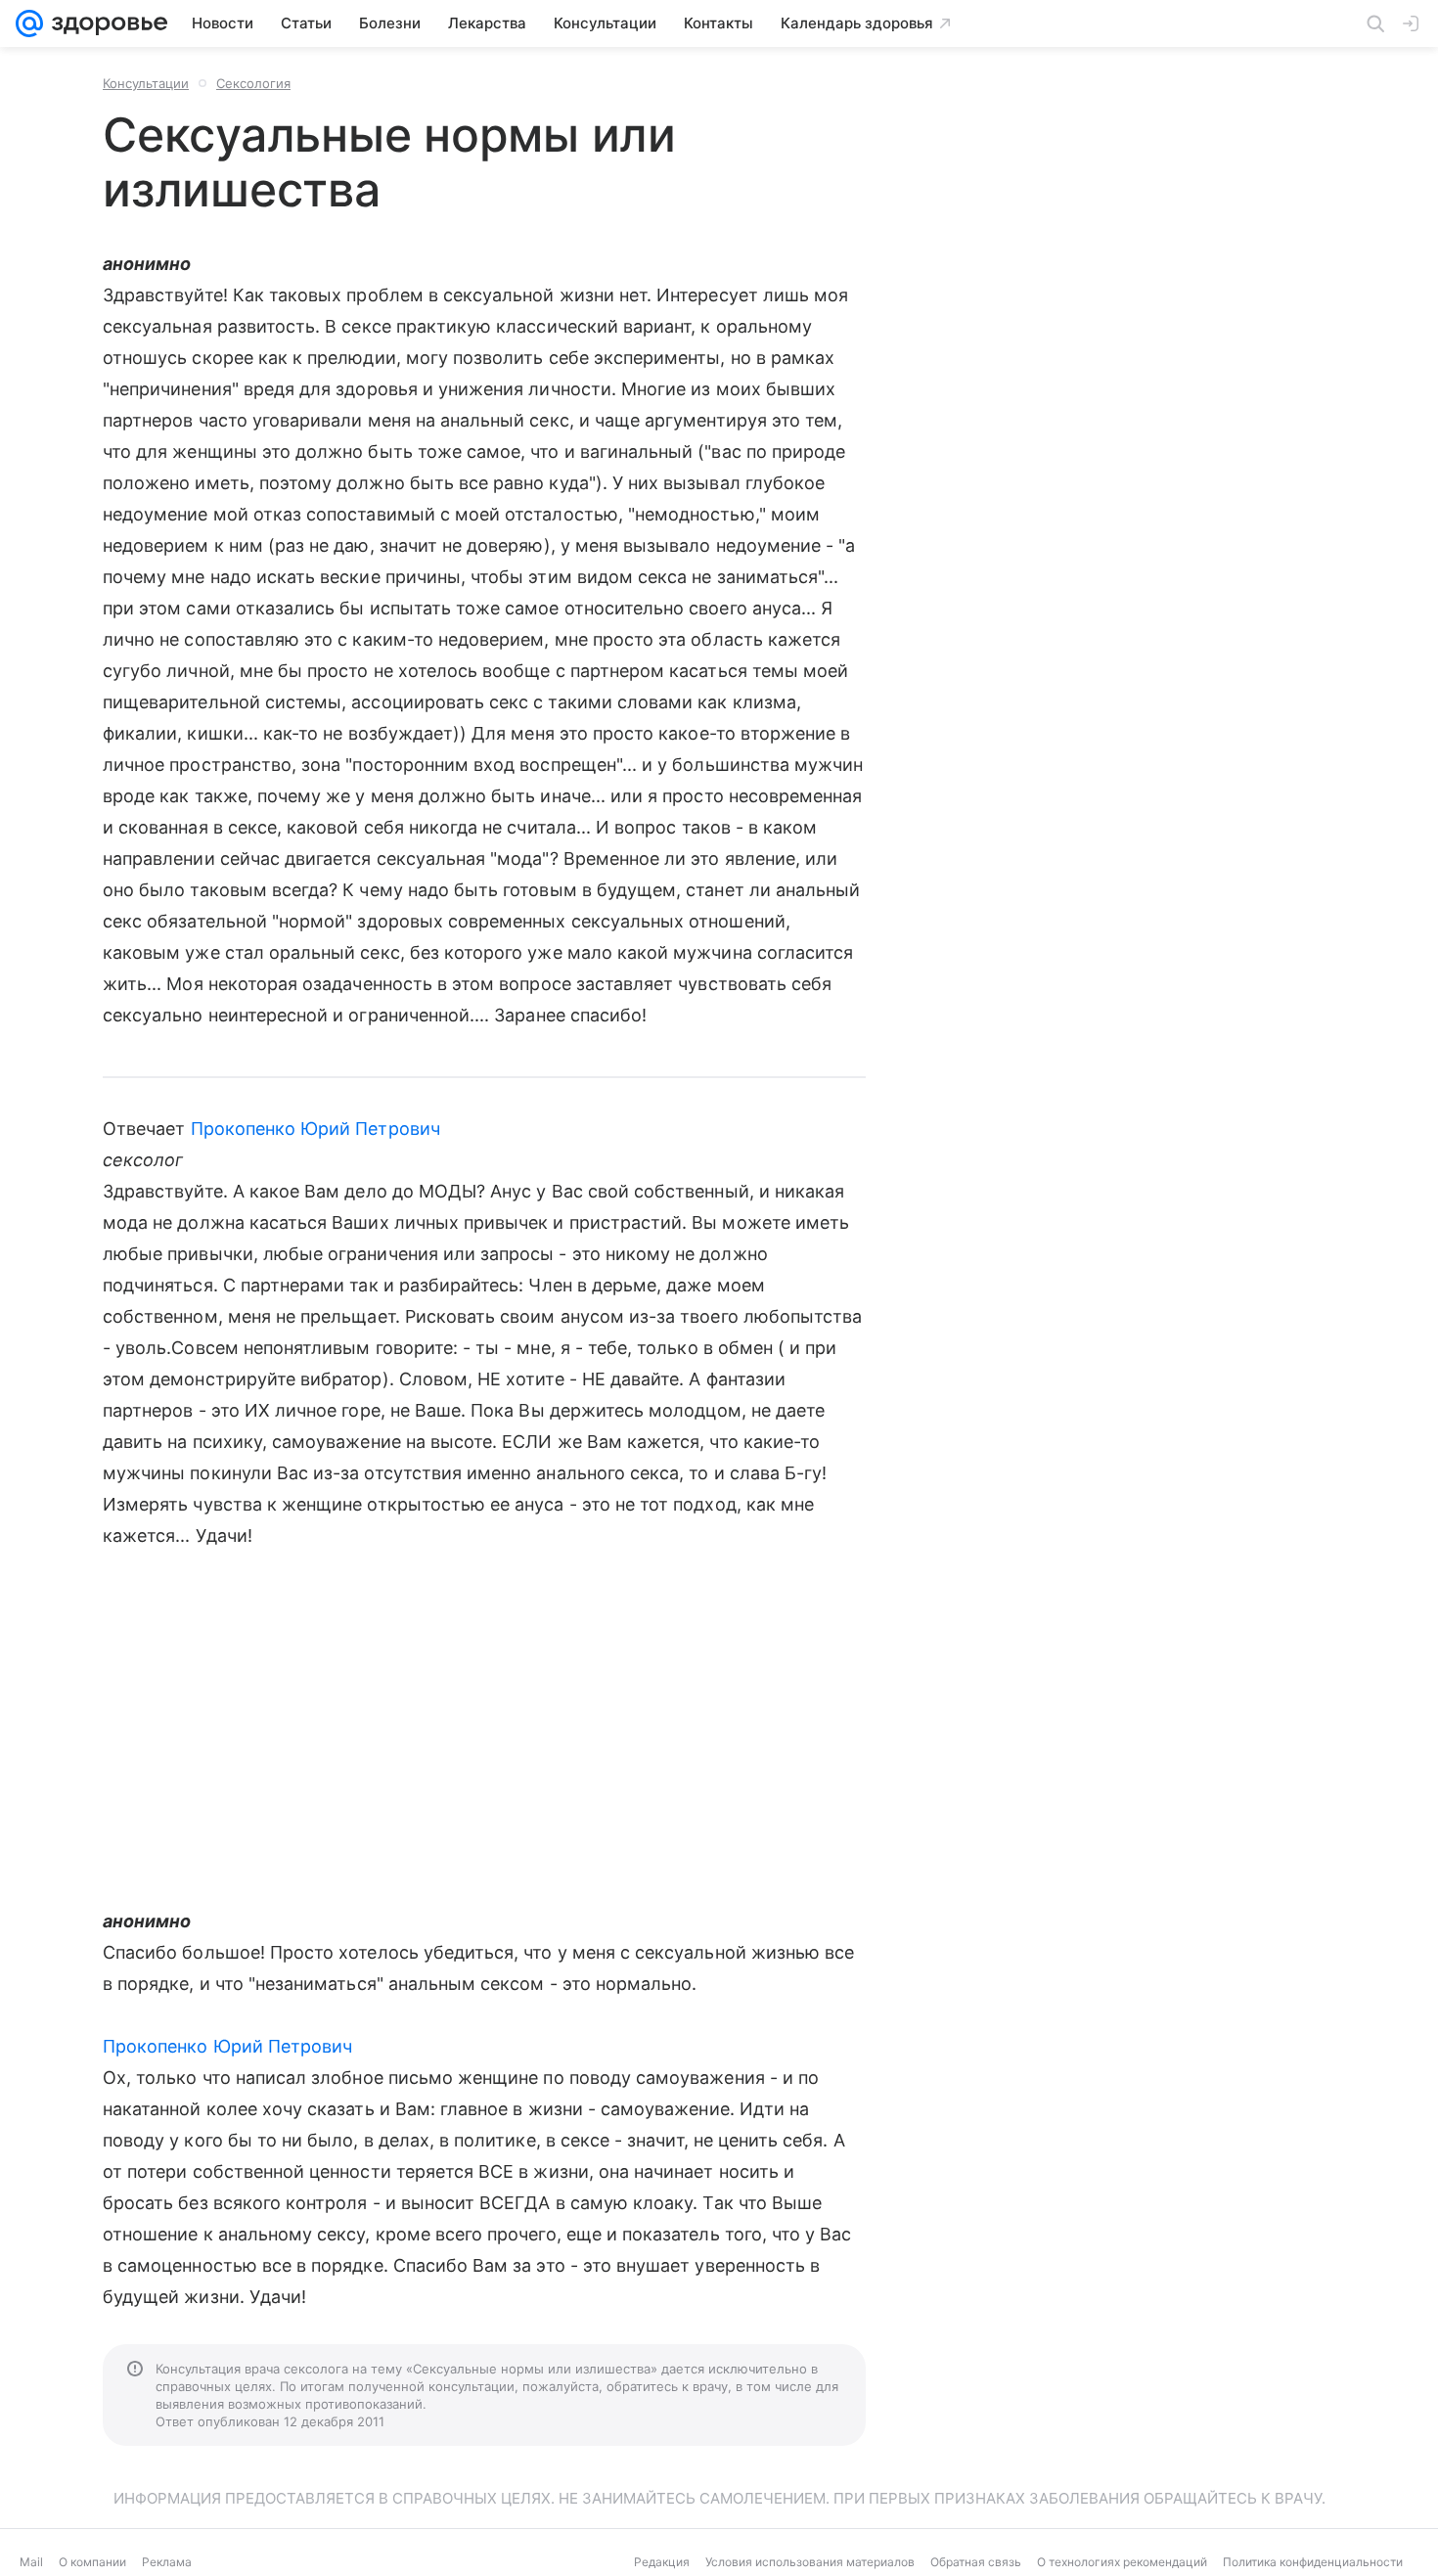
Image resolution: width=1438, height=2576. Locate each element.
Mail (31, 2562)
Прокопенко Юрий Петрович (315, 1129)
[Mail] (29, 23)
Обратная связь (976, 2562)
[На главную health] (106, 23)
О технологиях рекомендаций (1122, 2562)
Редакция (662, 2562)
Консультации (146, 83)
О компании (92, 2562)
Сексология (253, 83)
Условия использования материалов (810, 2562)
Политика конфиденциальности (1313, 2562)
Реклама (167, 2562)
